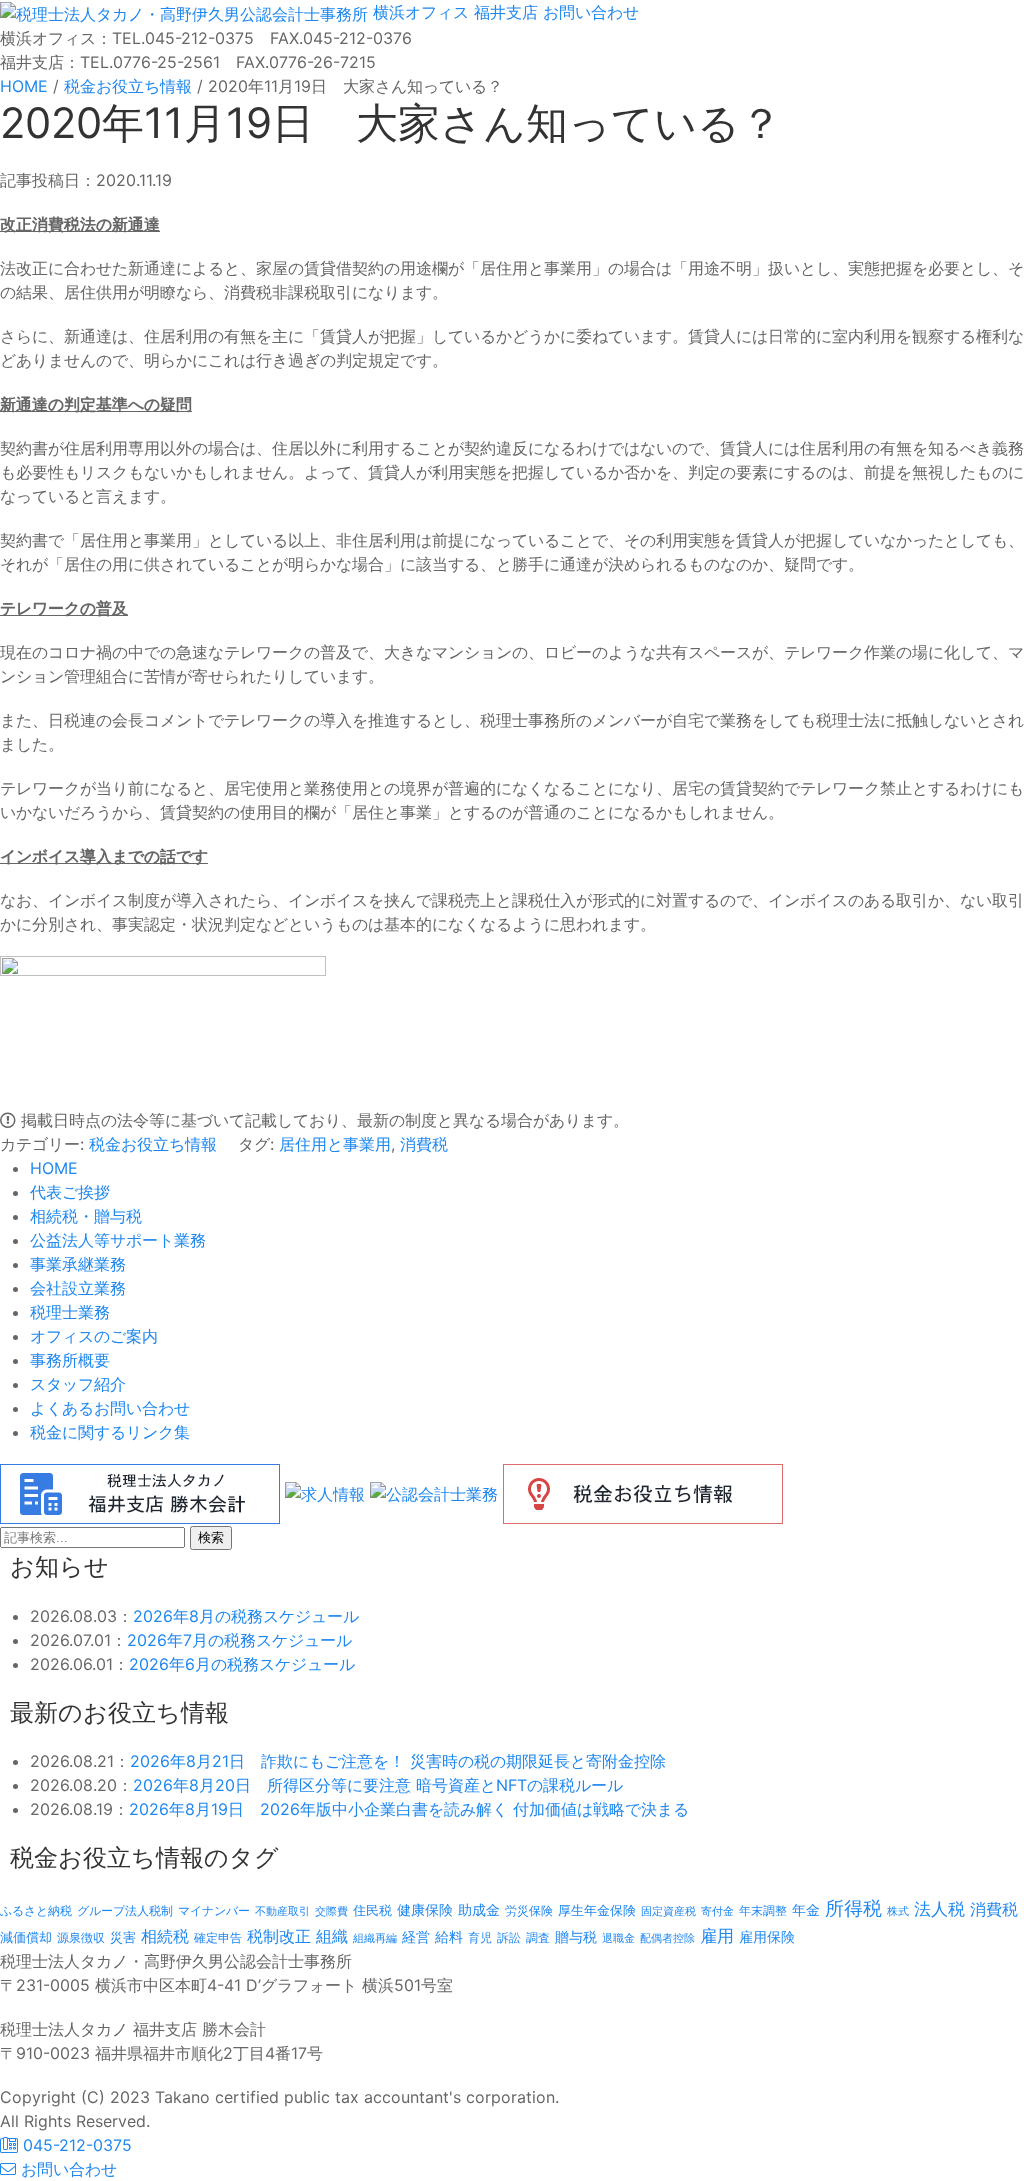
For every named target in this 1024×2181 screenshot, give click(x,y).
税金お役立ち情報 (153, 1144)
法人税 (939, 1908)
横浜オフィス (421, 12)
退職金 (618, 1938)
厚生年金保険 (597, 1910)
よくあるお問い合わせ (110, 1408)
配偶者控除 (667, 1938)
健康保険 (425, 1909)
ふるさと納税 (36, 1910)
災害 (123, 1937)
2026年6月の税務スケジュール (242, 1664)
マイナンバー (214, 1910)
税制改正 (279, 1936)
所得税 (853, 1908)
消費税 (424, 1144)
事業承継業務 (78, 1264)
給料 (449, 1936)
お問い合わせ (588, 12)
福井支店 (503, 12)
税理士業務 (70, 1312)
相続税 (165, 1936)
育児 (480, 1938)
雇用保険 (767, 1936)
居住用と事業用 (335, 1144)
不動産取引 (282, 1911)
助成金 (479, 1910)
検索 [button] (211, 1537)
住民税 (372, 1910)
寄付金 (717, 1911)
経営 (416, 1936)
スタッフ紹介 (78, 1384)
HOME (54, 1168)
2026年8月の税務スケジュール (246, 1616)
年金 (806, 1909)
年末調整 (763, 1910)
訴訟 (509, 1937)
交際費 (331, 1911)
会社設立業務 (78, 1288)
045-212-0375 (75, 2145)
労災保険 (529, 1910)
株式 (898, 1911)
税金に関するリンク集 (110, 1432)
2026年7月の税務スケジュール (239, 1640)
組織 (332, 1936)
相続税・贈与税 (86, 1216)
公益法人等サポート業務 (118, 1240)
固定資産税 (668, 1911)
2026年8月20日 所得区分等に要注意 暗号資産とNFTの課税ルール (378, 1785)
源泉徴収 (81, 1937)
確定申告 (218, 1938)
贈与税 (576, 1936)
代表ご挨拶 (70, 1192)
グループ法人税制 (125, 1911)
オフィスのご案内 (94, 1336)
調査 (538, 1938)
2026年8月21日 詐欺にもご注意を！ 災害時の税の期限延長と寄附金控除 (398, 1761)
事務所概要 (70, 1360)
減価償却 (26, 1937)
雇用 (717, 1935)
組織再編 (375, 1938)
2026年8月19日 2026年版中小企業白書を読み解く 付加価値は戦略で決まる (409, 1809)
